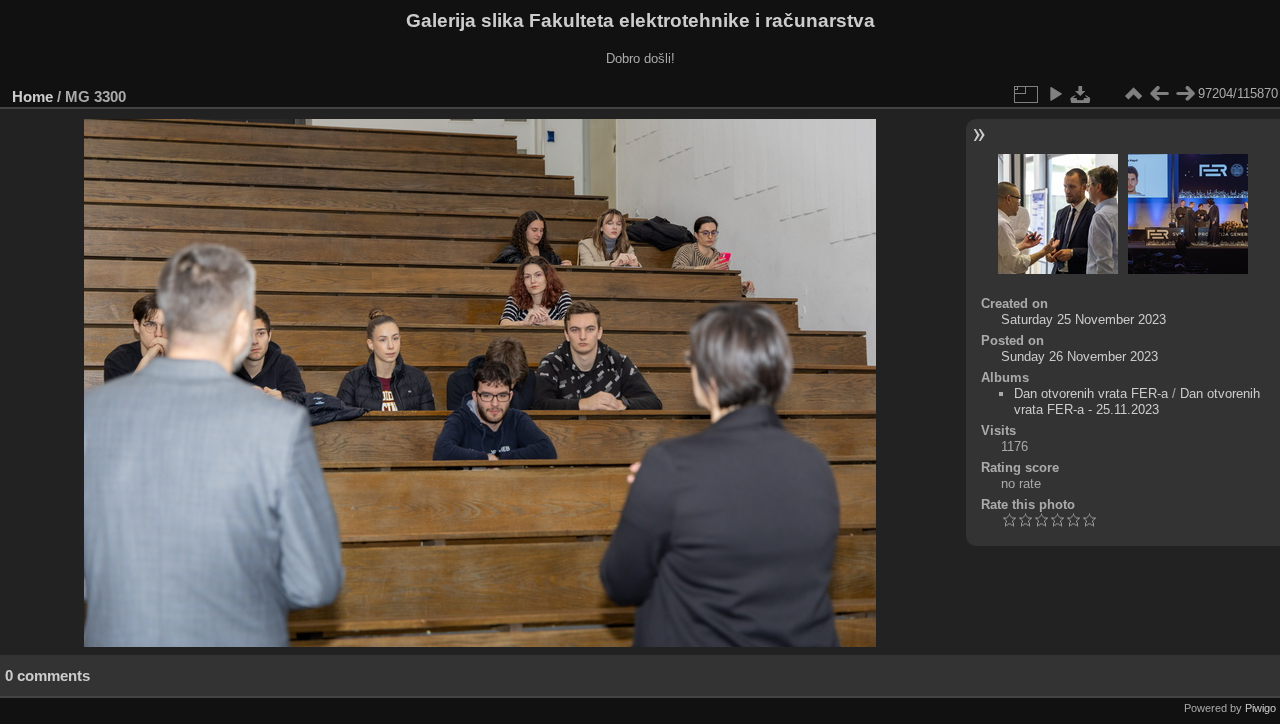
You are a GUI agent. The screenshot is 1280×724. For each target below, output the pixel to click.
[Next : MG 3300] (1185, 94)
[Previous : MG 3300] (1159, 94)
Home (32, 96)
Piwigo (1260, 708)
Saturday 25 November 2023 (1083, 319)
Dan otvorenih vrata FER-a (1091, 393)
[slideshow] (1055, 94)
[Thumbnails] (1133, 94)
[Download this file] (1081, 94)
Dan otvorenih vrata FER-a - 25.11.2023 (1137, 401)
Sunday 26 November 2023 (1079, 356)
